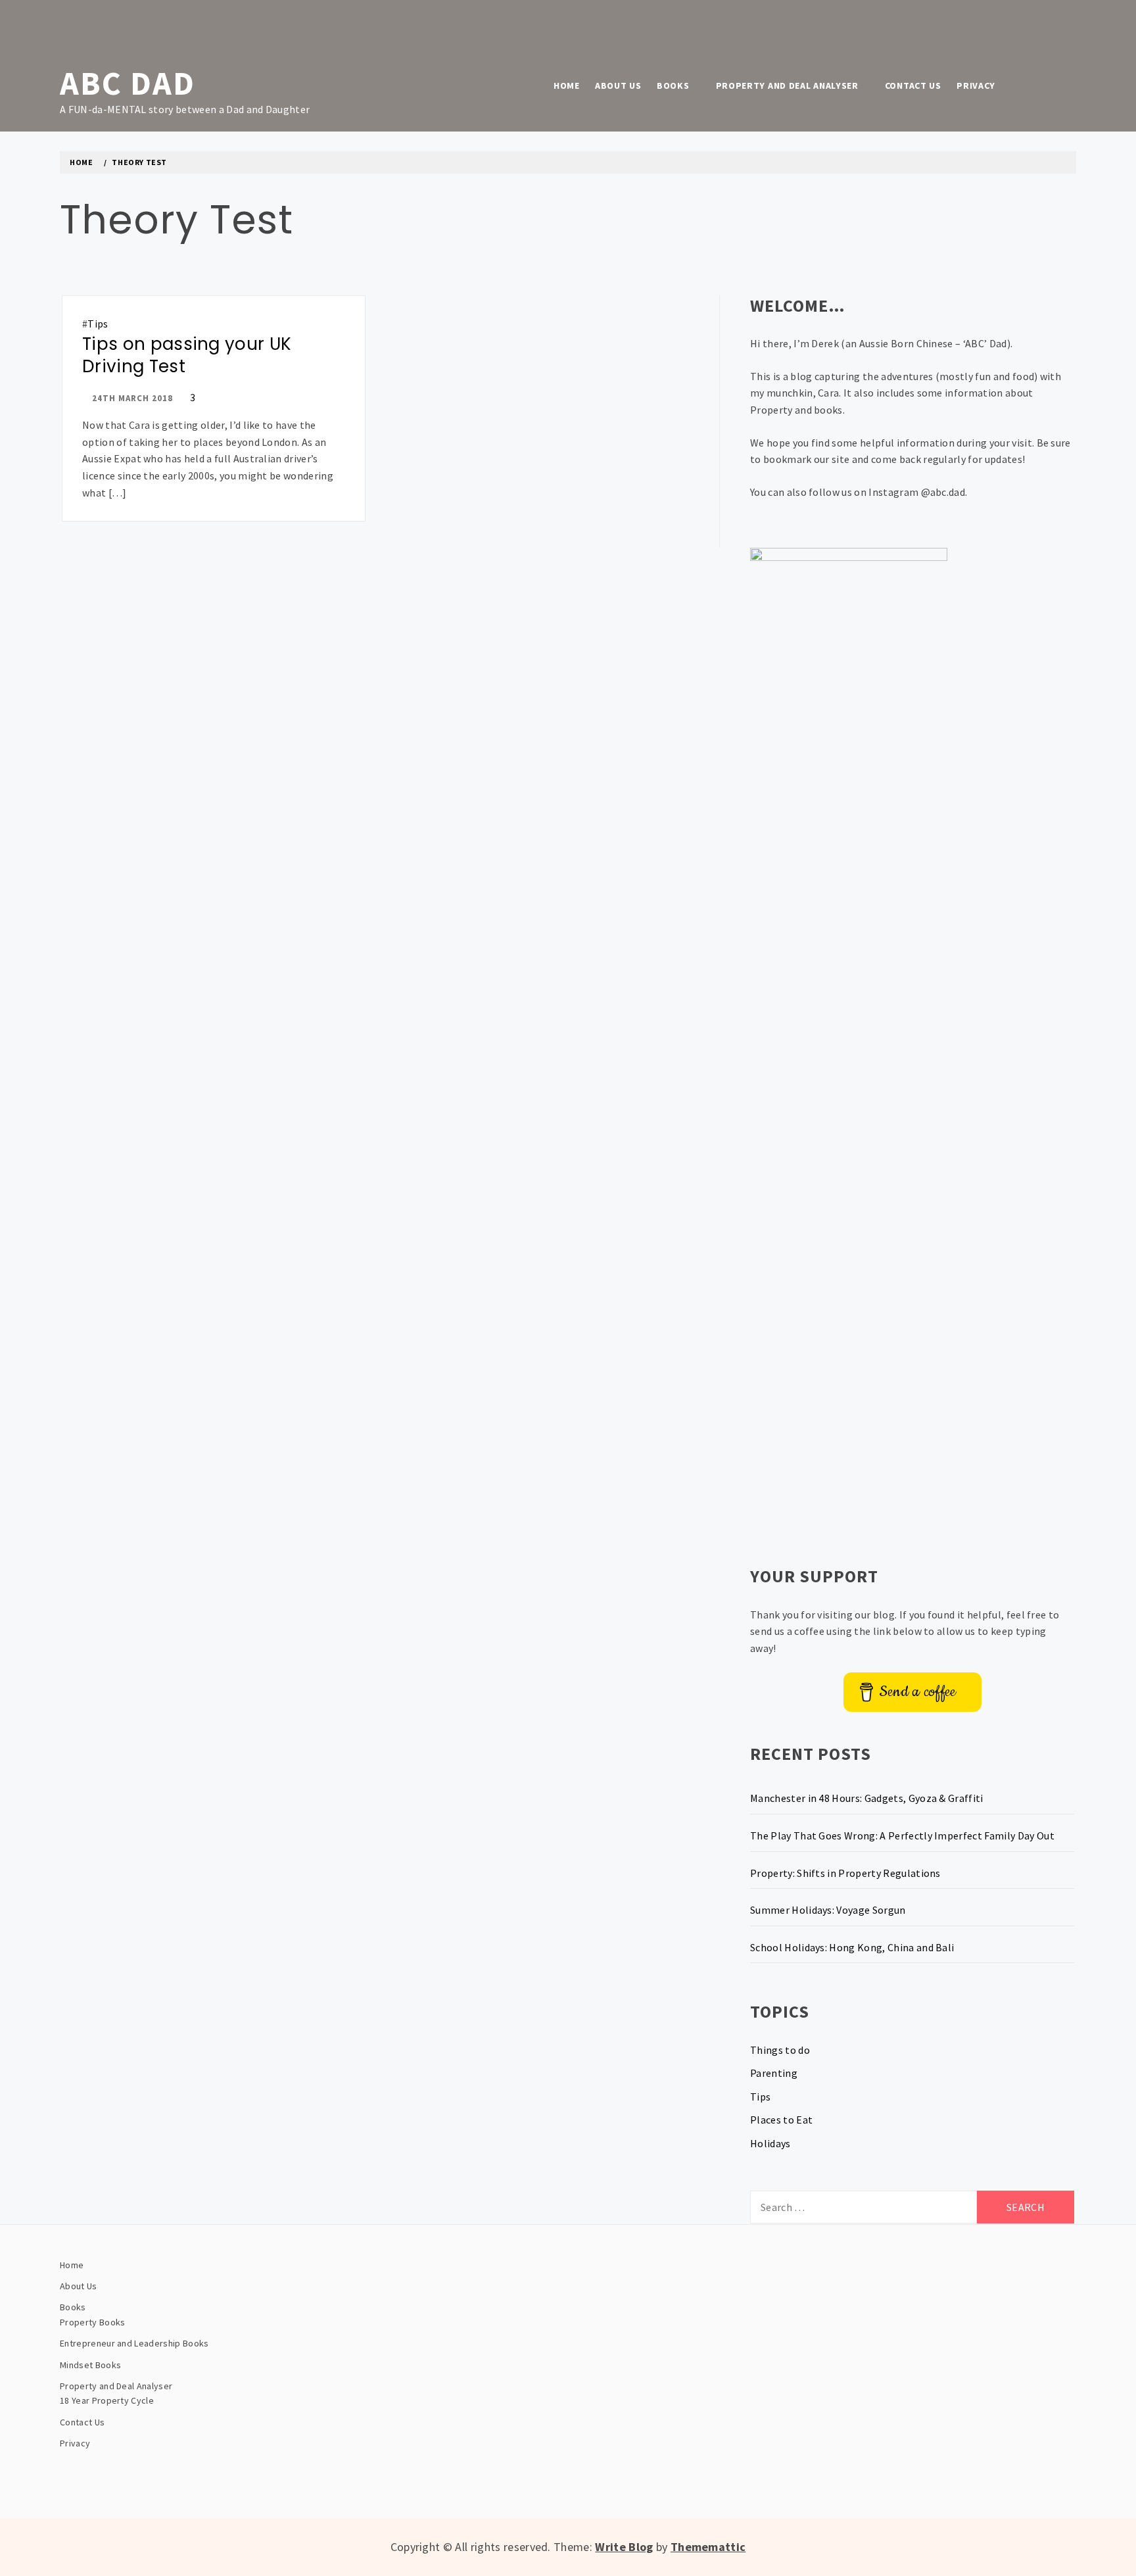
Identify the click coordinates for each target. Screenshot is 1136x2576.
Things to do (780, 2050)
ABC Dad (128, 83)
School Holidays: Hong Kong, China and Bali (852, 1947)
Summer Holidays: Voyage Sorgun (828, 1910)
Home (567, 85)
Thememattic (708, 2547)
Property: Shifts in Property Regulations (845, 1873)
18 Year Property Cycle (107, 2400)
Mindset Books (90, 2365)
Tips (98, 324)
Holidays (770, 2143)
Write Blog (624, 2547)
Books (673, 85)
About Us (618, 85)
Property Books (92, 2322)
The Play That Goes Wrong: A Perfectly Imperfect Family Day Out (902, 1835)
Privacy (976, 85)
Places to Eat (781, 2120)
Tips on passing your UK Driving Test (187, 355)
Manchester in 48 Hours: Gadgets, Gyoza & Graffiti (867, 1798)
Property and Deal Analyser (787, 85)
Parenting (774, 2073)
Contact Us (913, 85)
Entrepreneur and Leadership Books (134, 2343)
